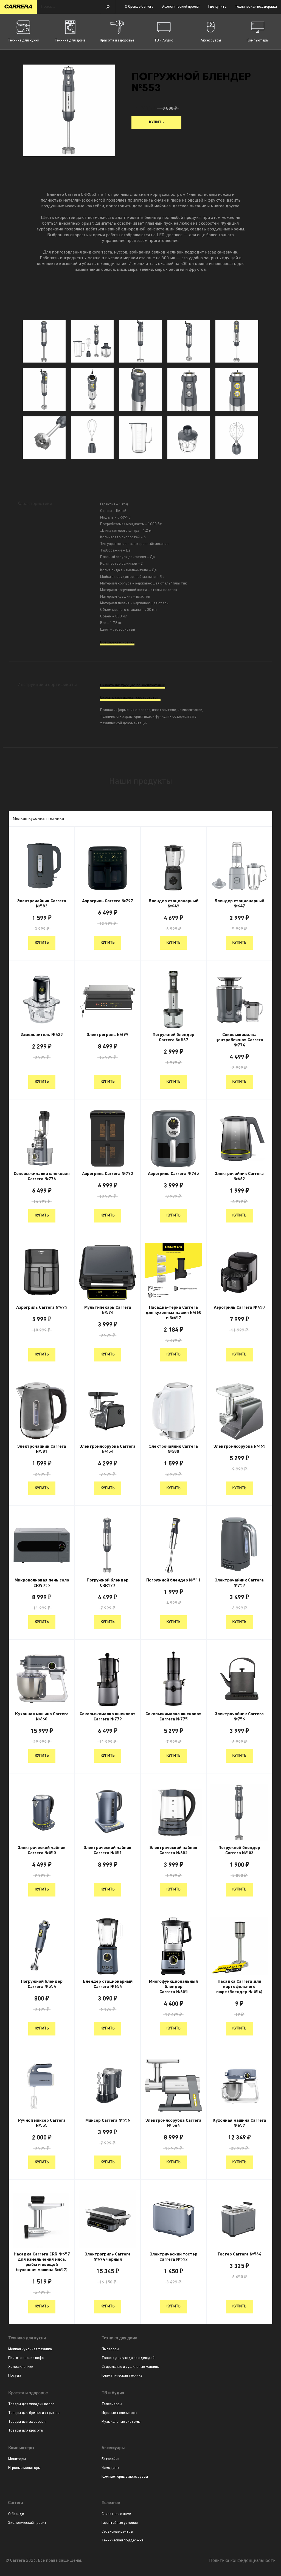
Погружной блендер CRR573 (108, 1583)
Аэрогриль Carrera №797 (108, 901)
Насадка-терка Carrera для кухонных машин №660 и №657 (173, 1313)
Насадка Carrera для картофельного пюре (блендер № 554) (239, 1987)
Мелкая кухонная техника (30, 2349)
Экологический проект (181, 7)
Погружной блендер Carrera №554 (42, 1984)
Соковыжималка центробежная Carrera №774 (239, 1040)
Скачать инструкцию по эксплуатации (133, 685)
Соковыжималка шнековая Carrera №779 (108, 1717)
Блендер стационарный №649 (174, 904)
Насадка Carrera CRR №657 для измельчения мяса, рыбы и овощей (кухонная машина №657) (42, 2262)
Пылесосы (110, 2349)
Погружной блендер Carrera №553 (239, 1850)
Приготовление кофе (26, 2358)
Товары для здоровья (27, 2422)
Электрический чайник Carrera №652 (173, 1850)
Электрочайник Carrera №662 (239, 1176)
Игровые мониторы (24, 2468)
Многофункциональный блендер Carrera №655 (173, 1987)
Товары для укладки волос (31, 2404)
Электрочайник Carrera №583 (42, 904)
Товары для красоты (26, 2431)
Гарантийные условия (120, 2523)
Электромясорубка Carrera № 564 (173, 2123)
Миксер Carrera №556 (108, 2121)
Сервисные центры (117, 2532)
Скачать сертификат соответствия (130, 698)
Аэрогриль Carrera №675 (42, 1308)
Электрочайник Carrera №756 (239, 1717)
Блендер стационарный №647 (239, 904)
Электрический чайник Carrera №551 (108, 1850)
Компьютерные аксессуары (125, 2477)
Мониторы (17, 2459)
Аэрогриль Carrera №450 (239, 1308)
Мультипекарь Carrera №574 (108, 1310)
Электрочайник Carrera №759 (239, 1583)
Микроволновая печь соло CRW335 (42, 1583)
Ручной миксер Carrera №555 (42, 2123)
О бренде (16, 2514)
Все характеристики (117, 643)
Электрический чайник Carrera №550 (42, 1850)
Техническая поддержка (256, 7)
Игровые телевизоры (119, 2413)
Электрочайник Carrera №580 (173, 1449)
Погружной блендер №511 (173, 1580)
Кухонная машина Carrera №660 (42, 1717)
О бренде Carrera (139, 7)
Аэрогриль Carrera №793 (108, 1174)
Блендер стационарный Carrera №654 (108, 1984)
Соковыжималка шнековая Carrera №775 (173, 1717)
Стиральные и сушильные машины (130, 2367)
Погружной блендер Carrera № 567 (173, 1038)
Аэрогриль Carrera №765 (173, 1174)
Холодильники (21, 2367)
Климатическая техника (122, 2376)
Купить (156, 122)
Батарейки (110, 2459)
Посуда (15, 2376)
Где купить (217, 7)
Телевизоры (112, 2404)
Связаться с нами (116, 2514)
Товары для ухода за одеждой (128, 2358)
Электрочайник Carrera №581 (42, 1449)
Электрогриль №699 (108, 1035)
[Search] (108, 7)
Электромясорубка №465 (239, 1447)
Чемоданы (110, 2468)
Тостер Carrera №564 (239, 2254)
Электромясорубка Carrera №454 (108, 1449)
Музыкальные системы (121, 2422)
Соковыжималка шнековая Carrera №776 (42, 1176)
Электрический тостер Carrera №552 (174, 2257)
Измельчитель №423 (42, 1035)
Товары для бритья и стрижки (34, 2413)
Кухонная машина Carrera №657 (239, 2123)
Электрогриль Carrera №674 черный (108, 2257)
